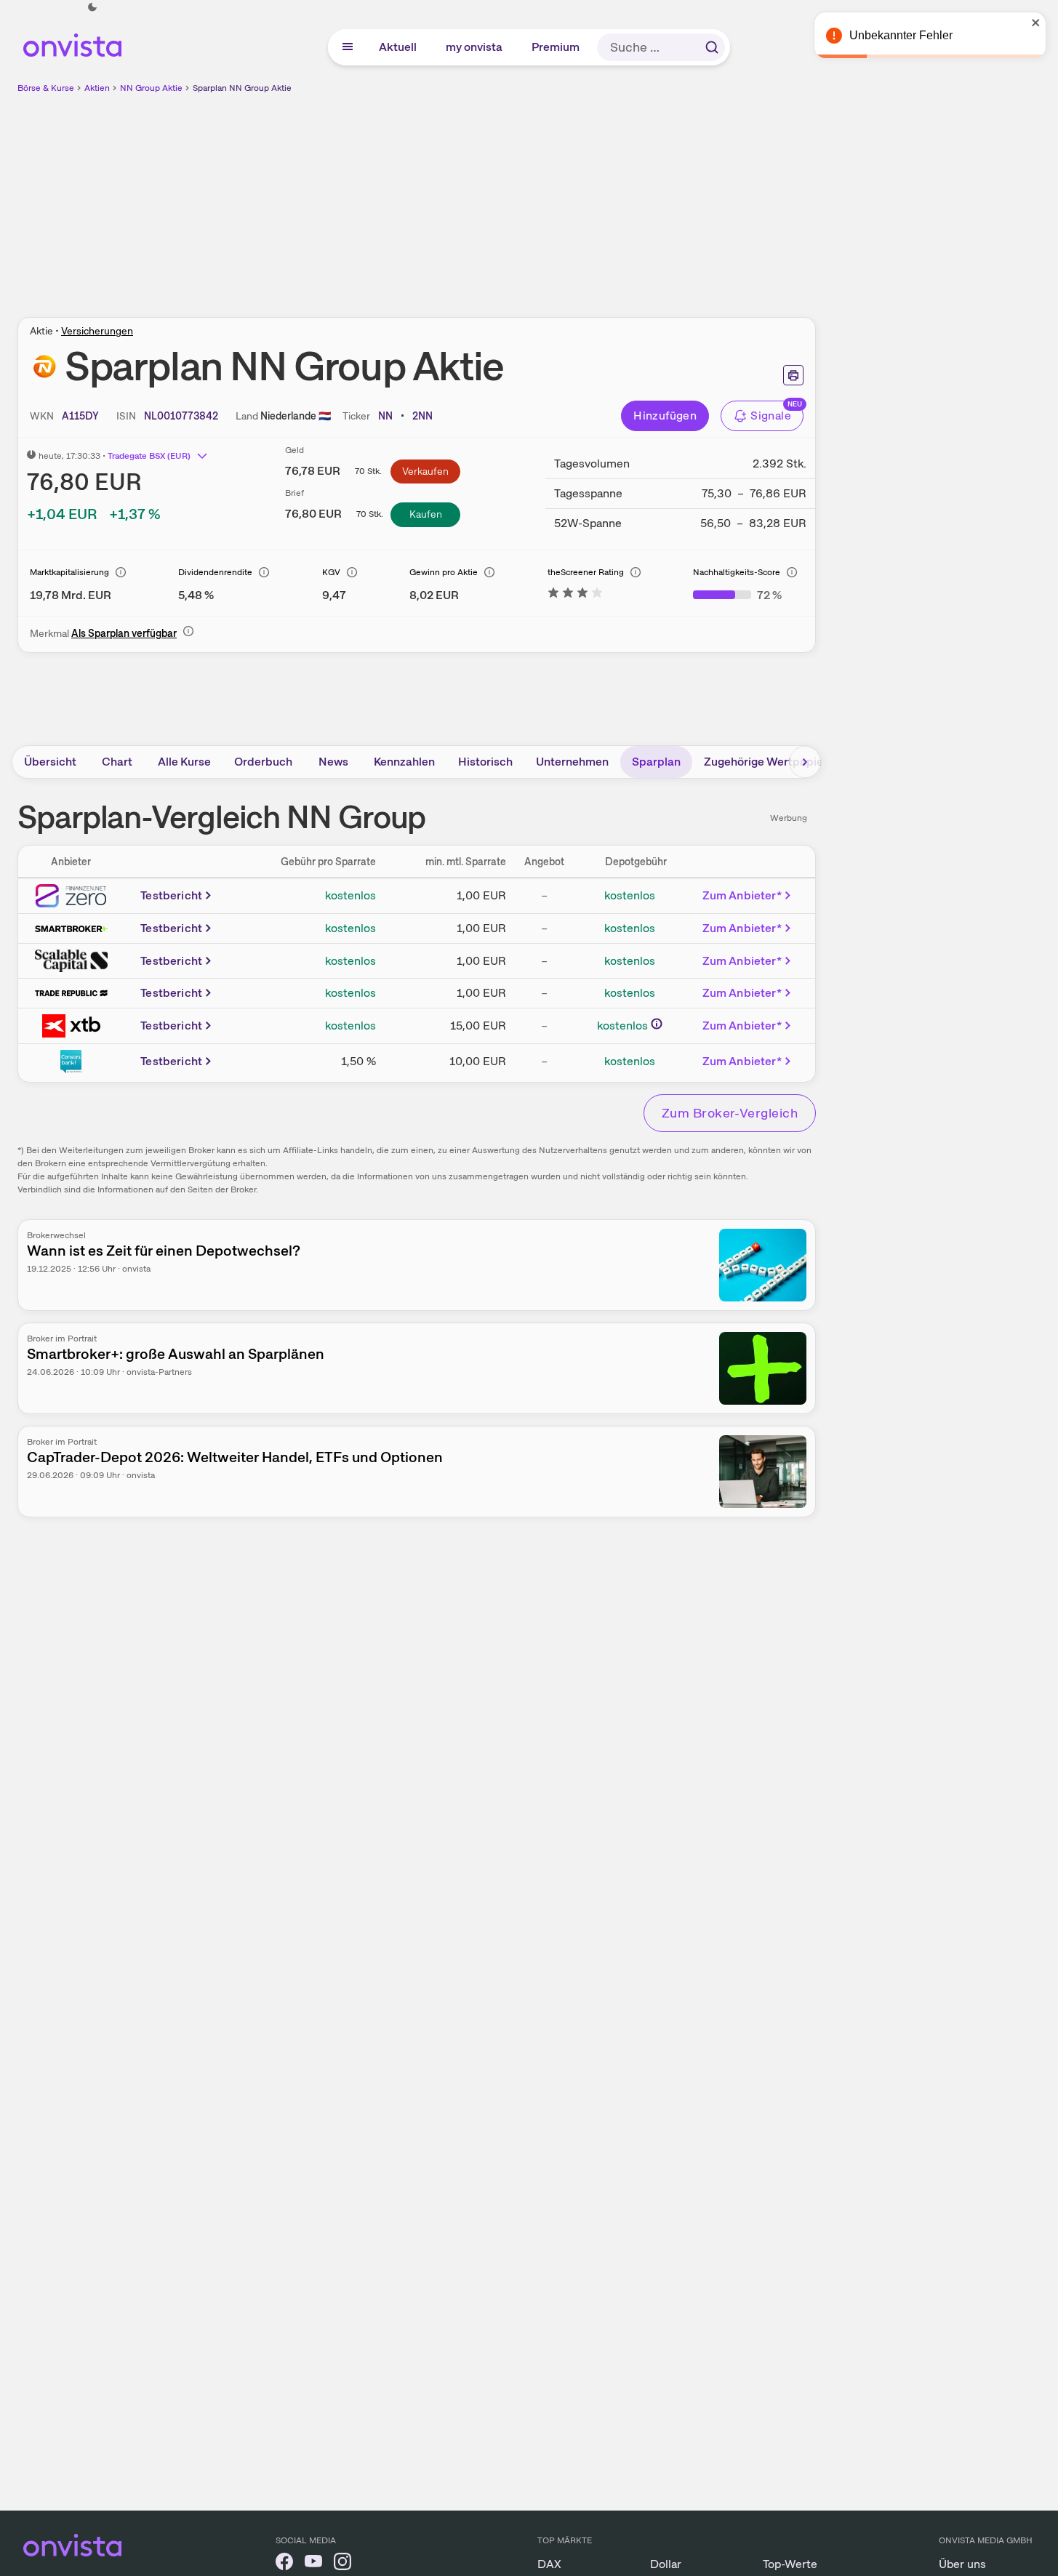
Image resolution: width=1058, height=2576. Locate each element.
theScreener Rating (586, 572)
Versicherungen (97, 331)
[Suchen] (712, 47)
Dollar (666, 2564)
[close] (1036, 23)
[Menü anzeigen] (348, 47)
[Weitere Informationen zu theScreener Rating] (575, 595)
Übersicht (50, 762)
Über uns (962, 2564)
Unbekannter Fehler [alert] (901, 35)
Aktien (97, 88)
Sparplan (656, 762)
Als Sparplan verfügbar (124, 633)
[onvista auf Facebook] (284, 2564)
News (333, 762)
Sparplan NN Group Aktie (242, 88)
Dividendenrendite (215, 572)
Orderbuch (263, 762)
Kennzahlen (404, 762)
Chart (117, 762)
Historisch (485, 762)
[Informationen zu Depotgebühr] (657, 1024)
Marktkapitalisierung (69, 572)
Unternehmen (572, 762)
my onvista (475, 47)
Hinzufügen (665, 416)
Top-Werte (790, 2564)
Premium (556, 47)
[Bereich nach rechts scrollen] (805, 762)
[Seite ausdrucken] (793, 375)
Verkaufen (425, 471)
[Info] (121, 572)
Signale (771, 416)
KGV (331, 572)
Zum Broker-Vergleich (730, 1113)
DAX (549, 2564)
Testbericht (171, 895)
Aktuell (398, 47)
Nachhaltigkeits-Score (737, 572)
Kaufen (426, 514)
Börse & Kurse (46, 88)
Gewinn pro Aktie (444, 572)
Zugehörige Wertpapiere (769, 762)
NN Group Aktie (151, 88)
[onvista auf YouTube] (313, 2564)
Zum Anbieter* (742, 895)
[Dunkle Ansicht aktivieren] (92, 7)
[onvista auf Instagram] (342, 2564)
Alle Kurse (184, 762)
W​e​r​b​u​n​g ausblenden (542, 197)
